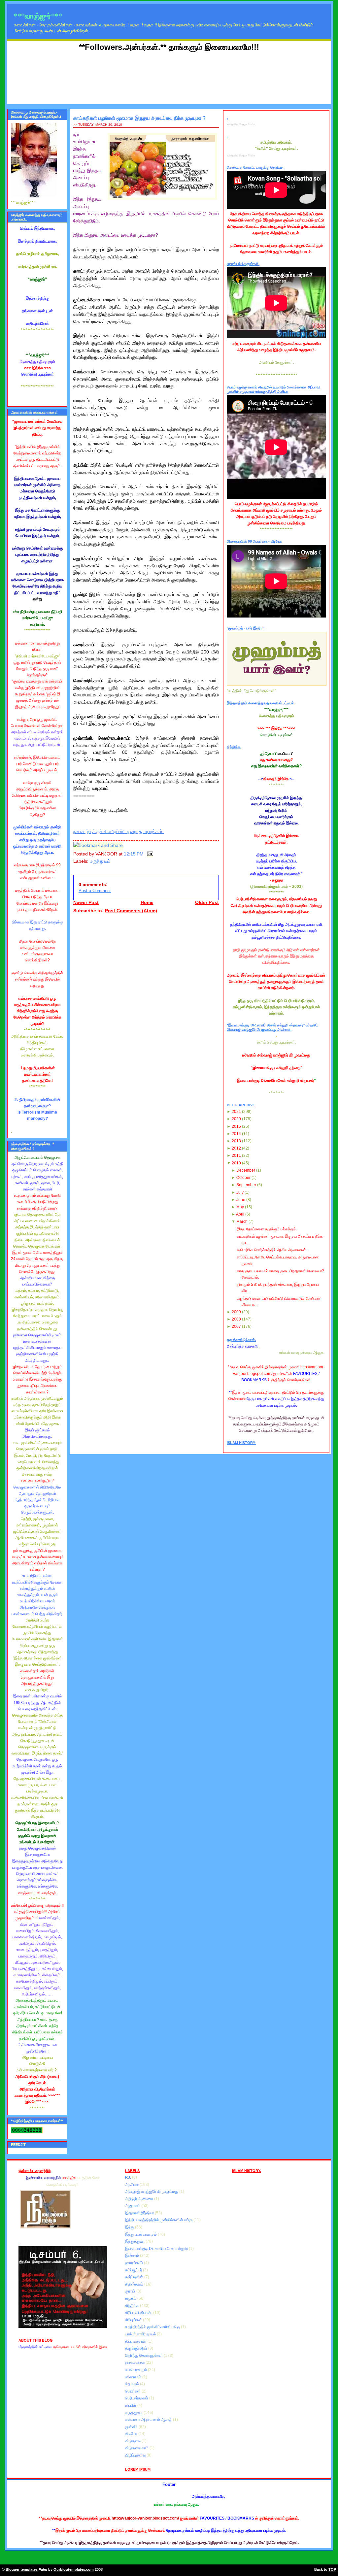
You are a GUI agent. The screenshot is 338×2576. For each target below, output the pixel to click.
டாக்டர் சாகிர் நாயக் (141, 2334)
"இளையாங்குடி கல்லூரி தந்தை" (276, 1068)
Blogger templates (22, 2569)
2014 (236, 1134)
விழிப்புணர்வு (136, 2455)
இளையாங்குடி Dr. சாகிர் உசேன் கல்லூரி (157, 2249)
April (240, 1214)
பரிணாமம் (134, 2377)
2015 (236, 1126)
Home (147, 903)
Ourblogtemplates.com (74, 2569)
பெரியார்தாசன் (137, 2398)
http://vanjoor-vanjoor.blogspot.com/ (145, 2518)
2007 (236, 1326)
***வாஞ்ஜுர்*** (38, 16)
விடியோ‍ (132, 2434)
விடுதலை (133, 2441)
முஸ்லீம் (132, 2427)
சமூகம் (131, 2298)
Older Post (207, 903)
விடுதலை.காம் (137, 2448)
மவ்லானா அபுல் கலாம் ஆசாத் (149, 2420)
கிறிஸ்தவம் (135, 2284)
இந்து (130, 2227)
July (240, 1192)
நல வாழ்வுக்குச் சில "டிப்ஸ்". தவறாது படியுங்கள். (118, 832)
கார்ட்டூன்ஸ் (135, 2277)
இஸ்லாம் (133, 2256)
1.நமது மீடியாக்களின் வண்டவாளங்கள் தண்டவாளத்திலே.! (37, 1074)
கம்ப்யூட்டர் (134, 2270)
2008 (236, 1319)
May (240, 1207)
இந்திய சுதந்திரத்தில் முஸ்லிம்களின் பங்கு (159, 2220)
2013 (236, 1141)
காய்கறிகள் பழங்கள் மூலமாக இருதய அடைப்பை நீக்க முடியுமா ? (139, 118)
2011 (236, 1155)
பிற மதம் (133, 2384)
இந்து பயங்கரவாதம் (141, 2234)
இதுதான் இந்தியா (140, 2213)
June (241, 1200)
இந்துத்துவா (135, 2241)
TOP (332, 2569)
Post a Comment (95, 891)
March (242, 1221)
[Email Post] (149, 854)
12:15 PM (134, 854)
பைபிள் (131, 2405)
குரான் (131, 2291)
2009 (236, 1312)
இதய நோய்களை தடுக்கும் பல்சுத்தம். (267, 1229)
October (243, 1178)
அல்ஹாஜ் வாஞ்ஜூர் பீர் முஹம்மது (152, 2191)
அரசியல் (132, 2185)
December (246, 1170)
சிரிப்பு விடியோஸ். (139, 2313)
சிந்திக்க (133, 2306)
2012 (236, 1148)
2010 (236, 1163)
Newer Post (86, 903)
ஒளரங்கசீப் (135, 2263)
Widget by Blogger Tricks (241, 124)
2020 (236, 1119)
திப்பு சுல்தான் (136, 2341)
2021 (236, 1112)
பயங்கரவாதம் (136, 2370)
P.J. (129, 2177)
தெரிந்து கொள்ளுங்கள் (144, 2356)
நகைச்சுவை (135, 2362)
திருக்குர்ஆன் (137, 2348)
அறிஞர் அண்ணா (140, 2199)
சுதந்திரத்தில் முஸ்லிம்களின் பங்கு (153, 2327)
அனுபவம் (133, 2206)
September (246, 1185)
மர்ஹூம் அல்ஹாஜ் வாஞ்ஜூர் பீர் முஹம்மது (276, 1055)
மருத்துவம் (100, 861)
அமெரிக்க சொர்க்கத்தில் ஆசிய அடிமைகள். (272, 1250)
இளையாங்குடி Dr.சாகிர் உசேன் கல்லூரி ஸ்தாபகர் (276, 1081)
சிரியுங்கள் (134, 2320)
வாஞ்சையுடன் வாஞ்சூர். (37, 1893)
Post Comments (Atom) (131, 911)
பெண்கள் (133, 2391)
